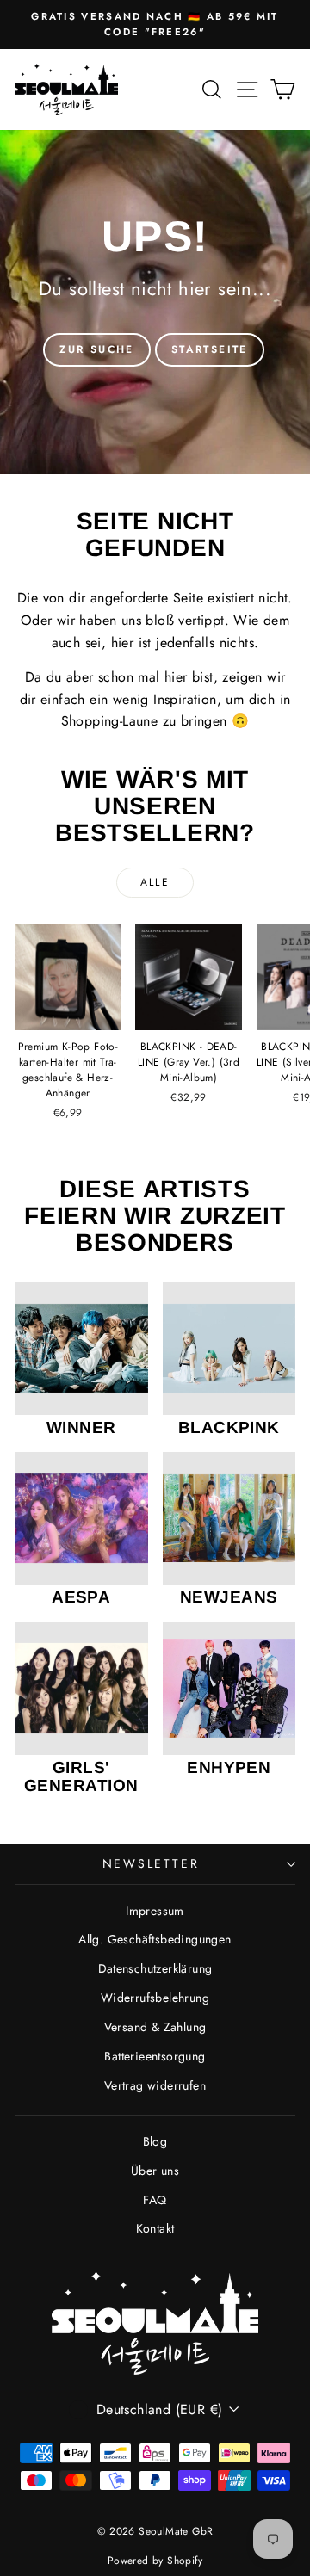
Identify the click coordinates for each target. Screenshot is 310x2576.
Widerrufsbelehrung (155, 1998)
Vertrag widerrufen (155, 2085)
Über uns (155, 2171)
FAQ (155, 2200)
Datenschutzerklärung (155, 1968)
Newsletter (151, 1863)
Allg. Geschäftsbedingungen (155, 1939)
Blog (155, 2141)
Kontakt (155, 2228)
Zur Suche (97, 349)
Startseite (210, 349)
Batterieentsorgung (155, 2056)
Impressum (155, 1911)
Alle (155, 882)
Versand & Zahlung (155, 2027)
